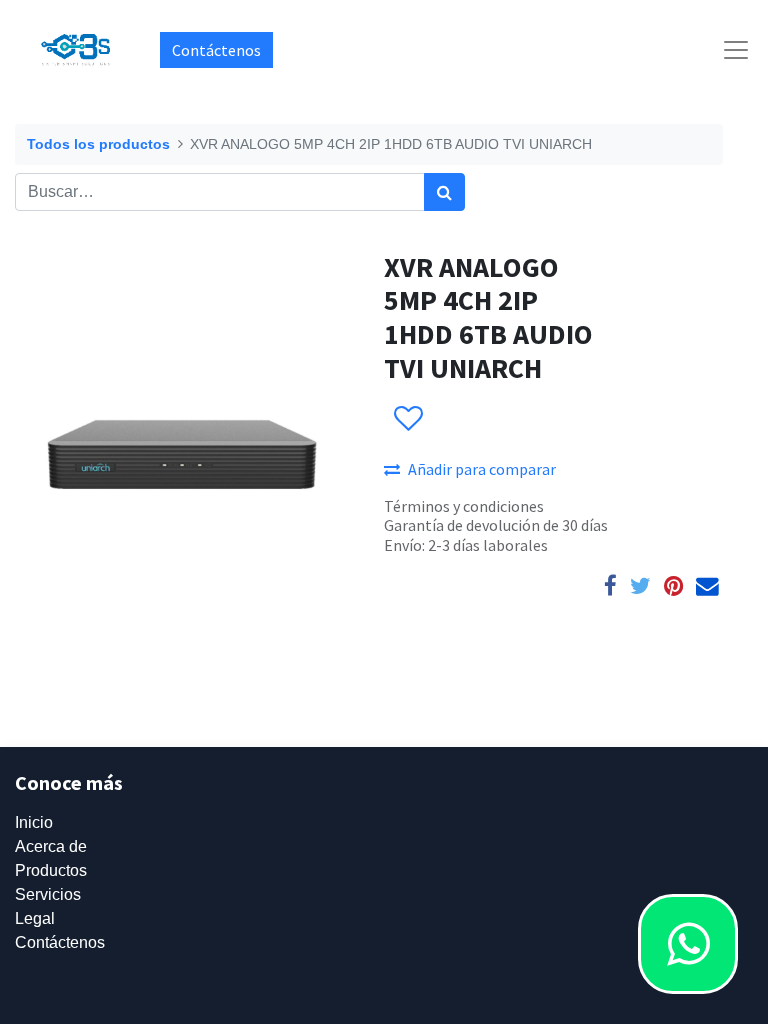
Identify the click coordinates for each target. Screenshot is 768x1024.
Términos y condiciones (464, 506)
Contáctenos (216, 50)
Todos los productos (98, 144)
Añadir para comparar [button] (482, 469)
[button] (407, 419)
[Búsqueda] (444, 192)
